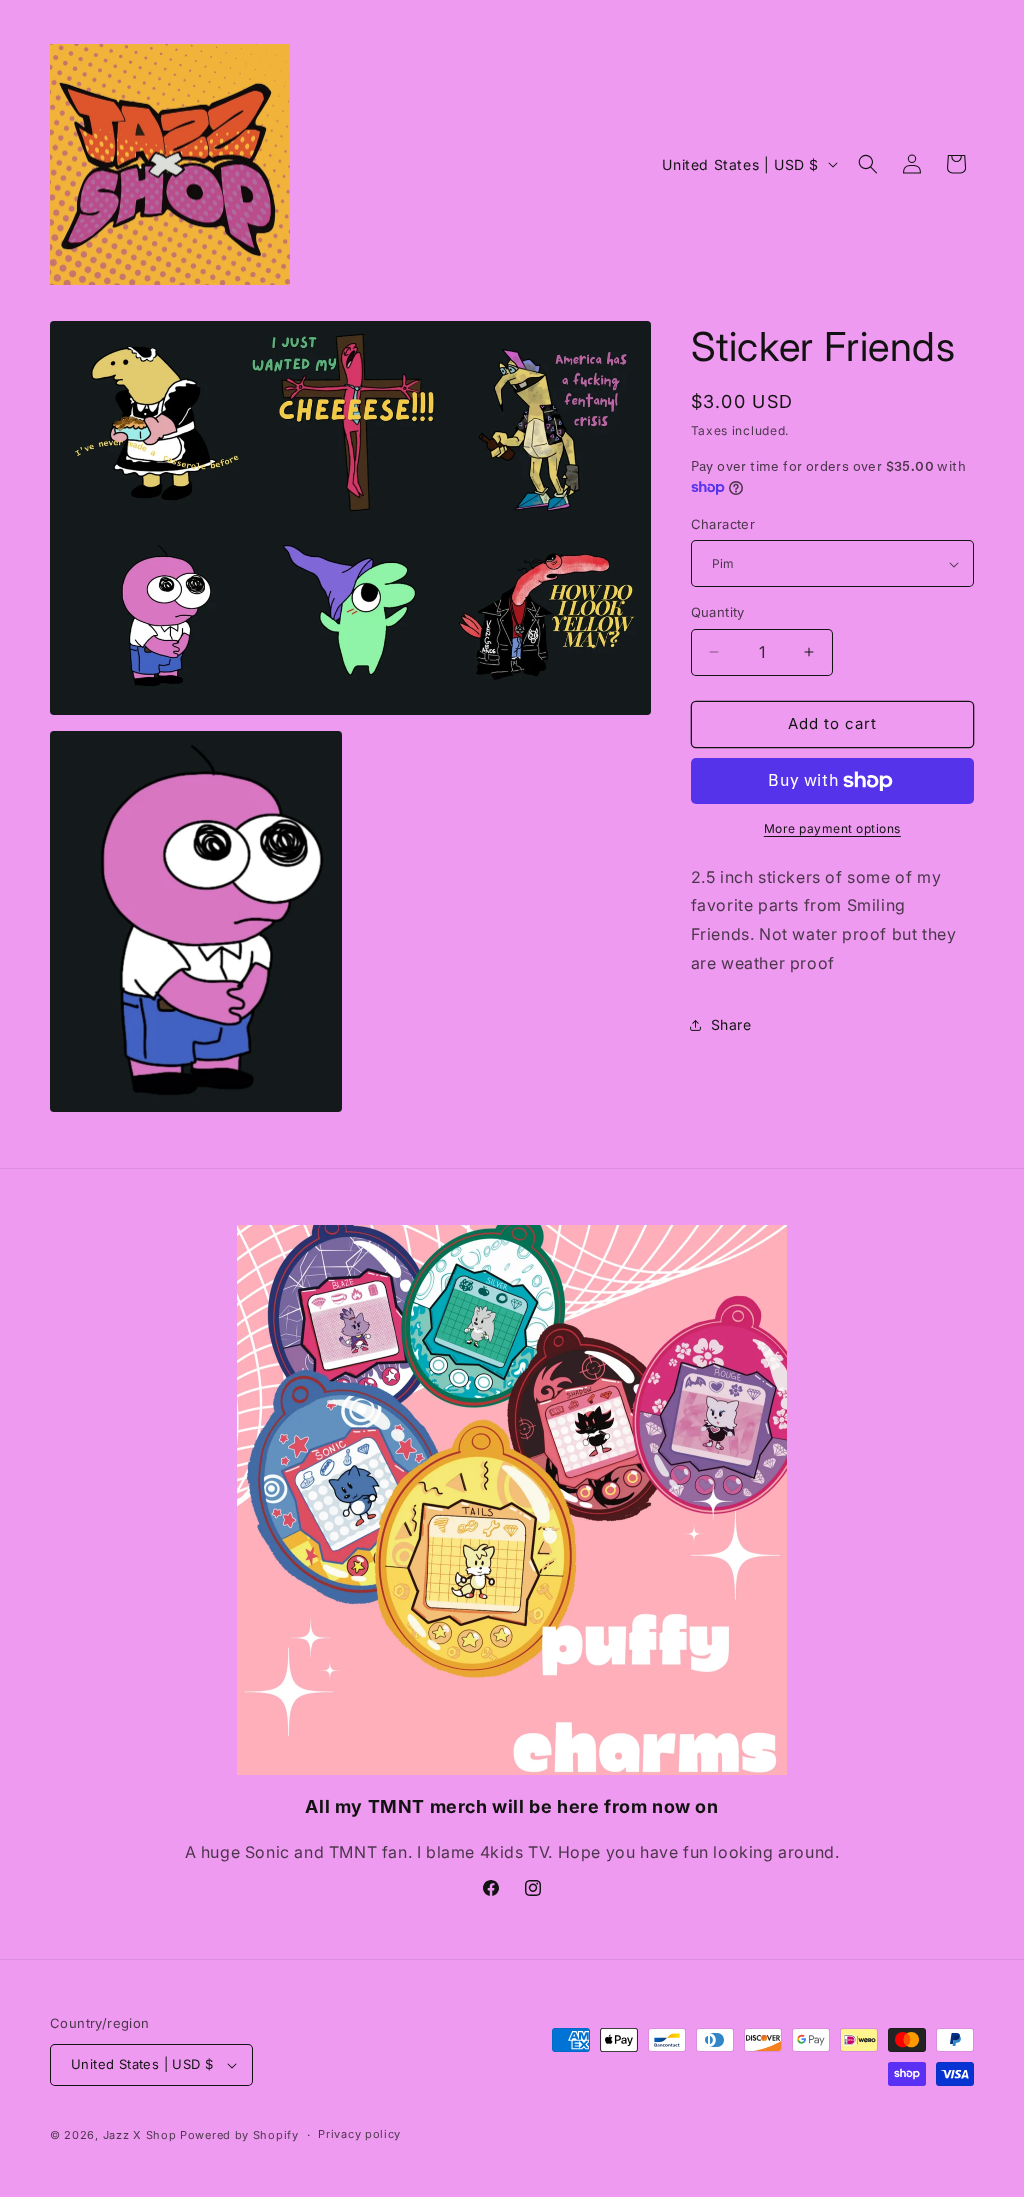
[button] (868, 164)
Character (723, 524)
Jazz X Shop (140, 2135)
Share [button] (731, 1024)
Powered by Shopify (239, 2135)
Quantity (718, 612)
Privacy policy (359, 2134)
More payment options (832, 828)
